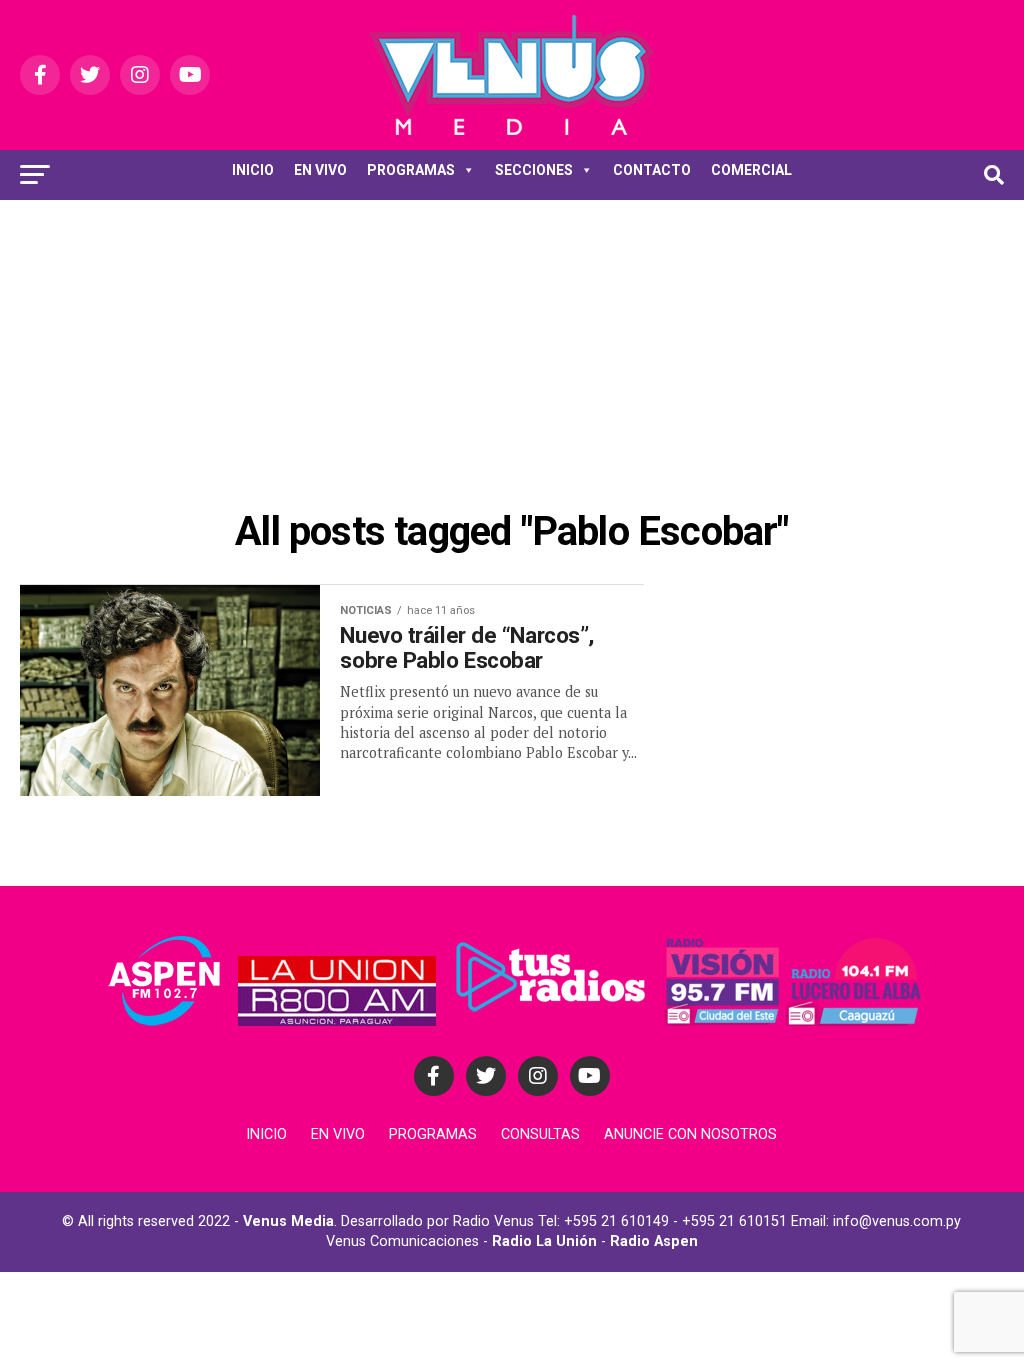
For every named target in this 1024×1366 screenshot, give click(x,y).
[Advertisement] (511, 350)
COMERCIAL (751, 170)
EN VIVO (320, 170)
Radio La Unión (544, 1241)
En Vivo (338, 1134)
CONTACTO (652, 170)
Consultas (540, 1134)
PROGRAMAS (411, 170)
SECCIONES (534, 170)
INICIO (253, 170)
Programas (433, 1134)
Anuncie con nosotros (690, 1134)
